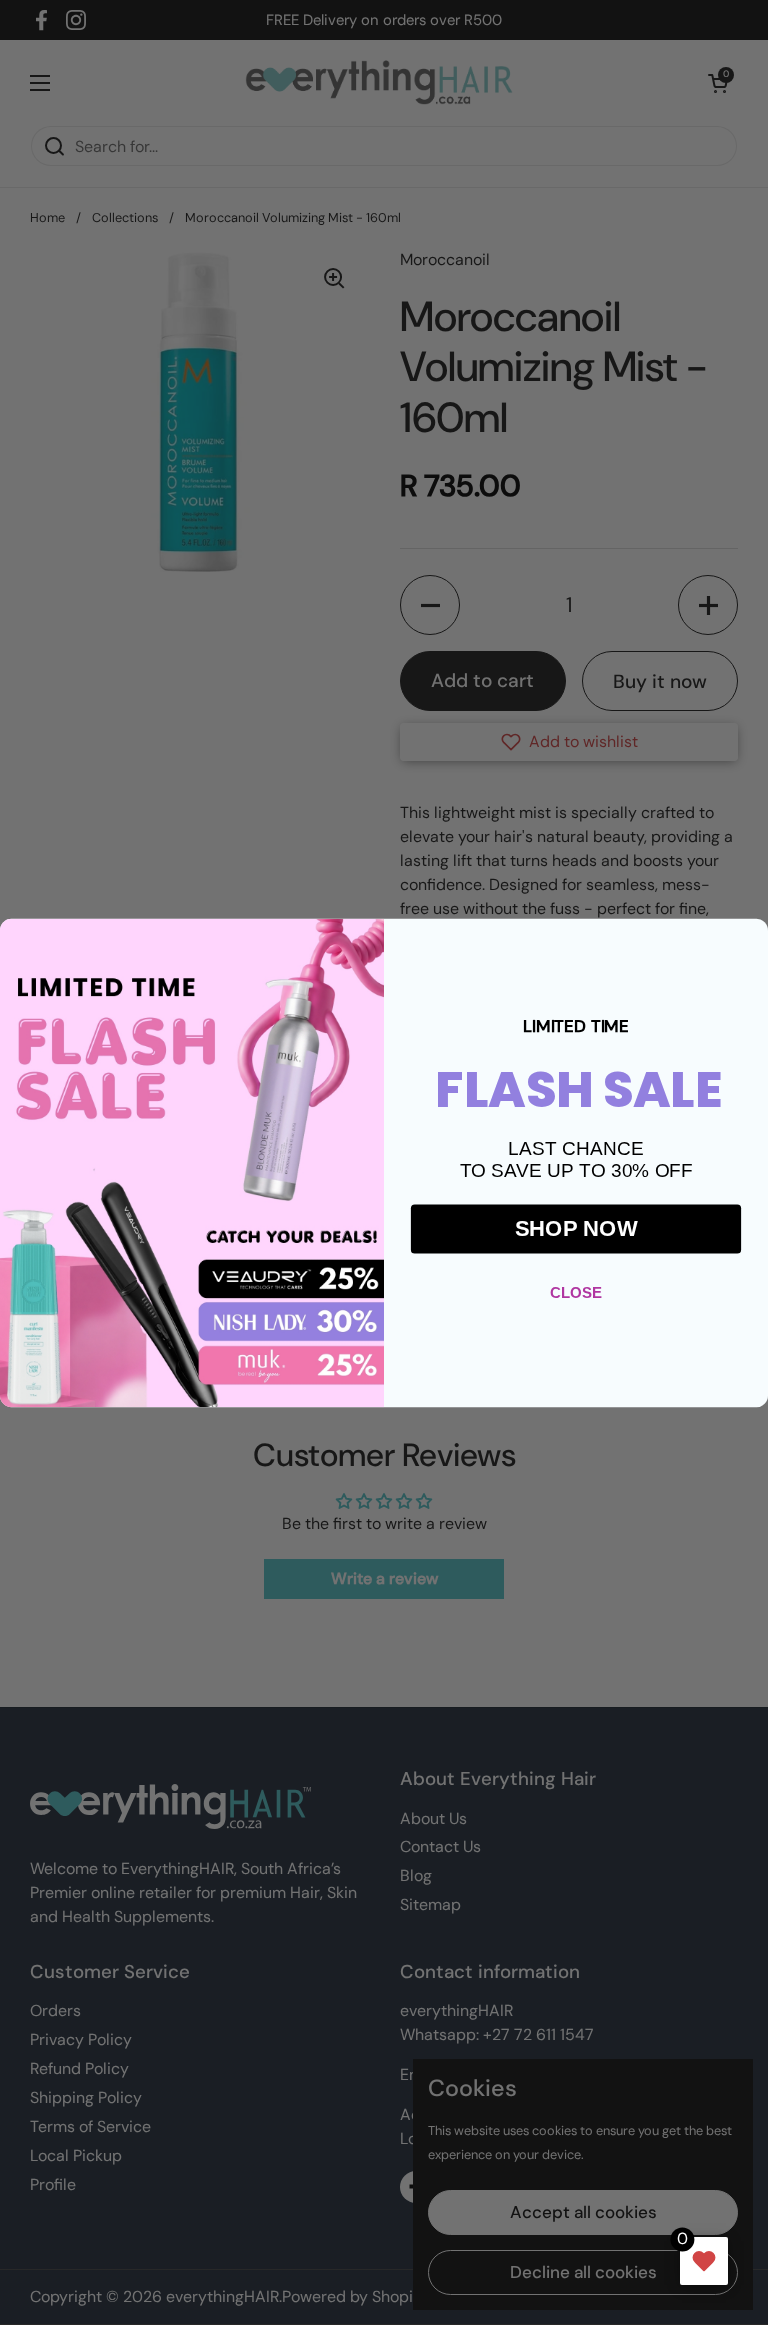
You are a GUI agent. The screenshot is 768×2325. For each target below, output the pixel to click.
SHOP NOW (576, 1227)
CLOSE (576, 1291)
